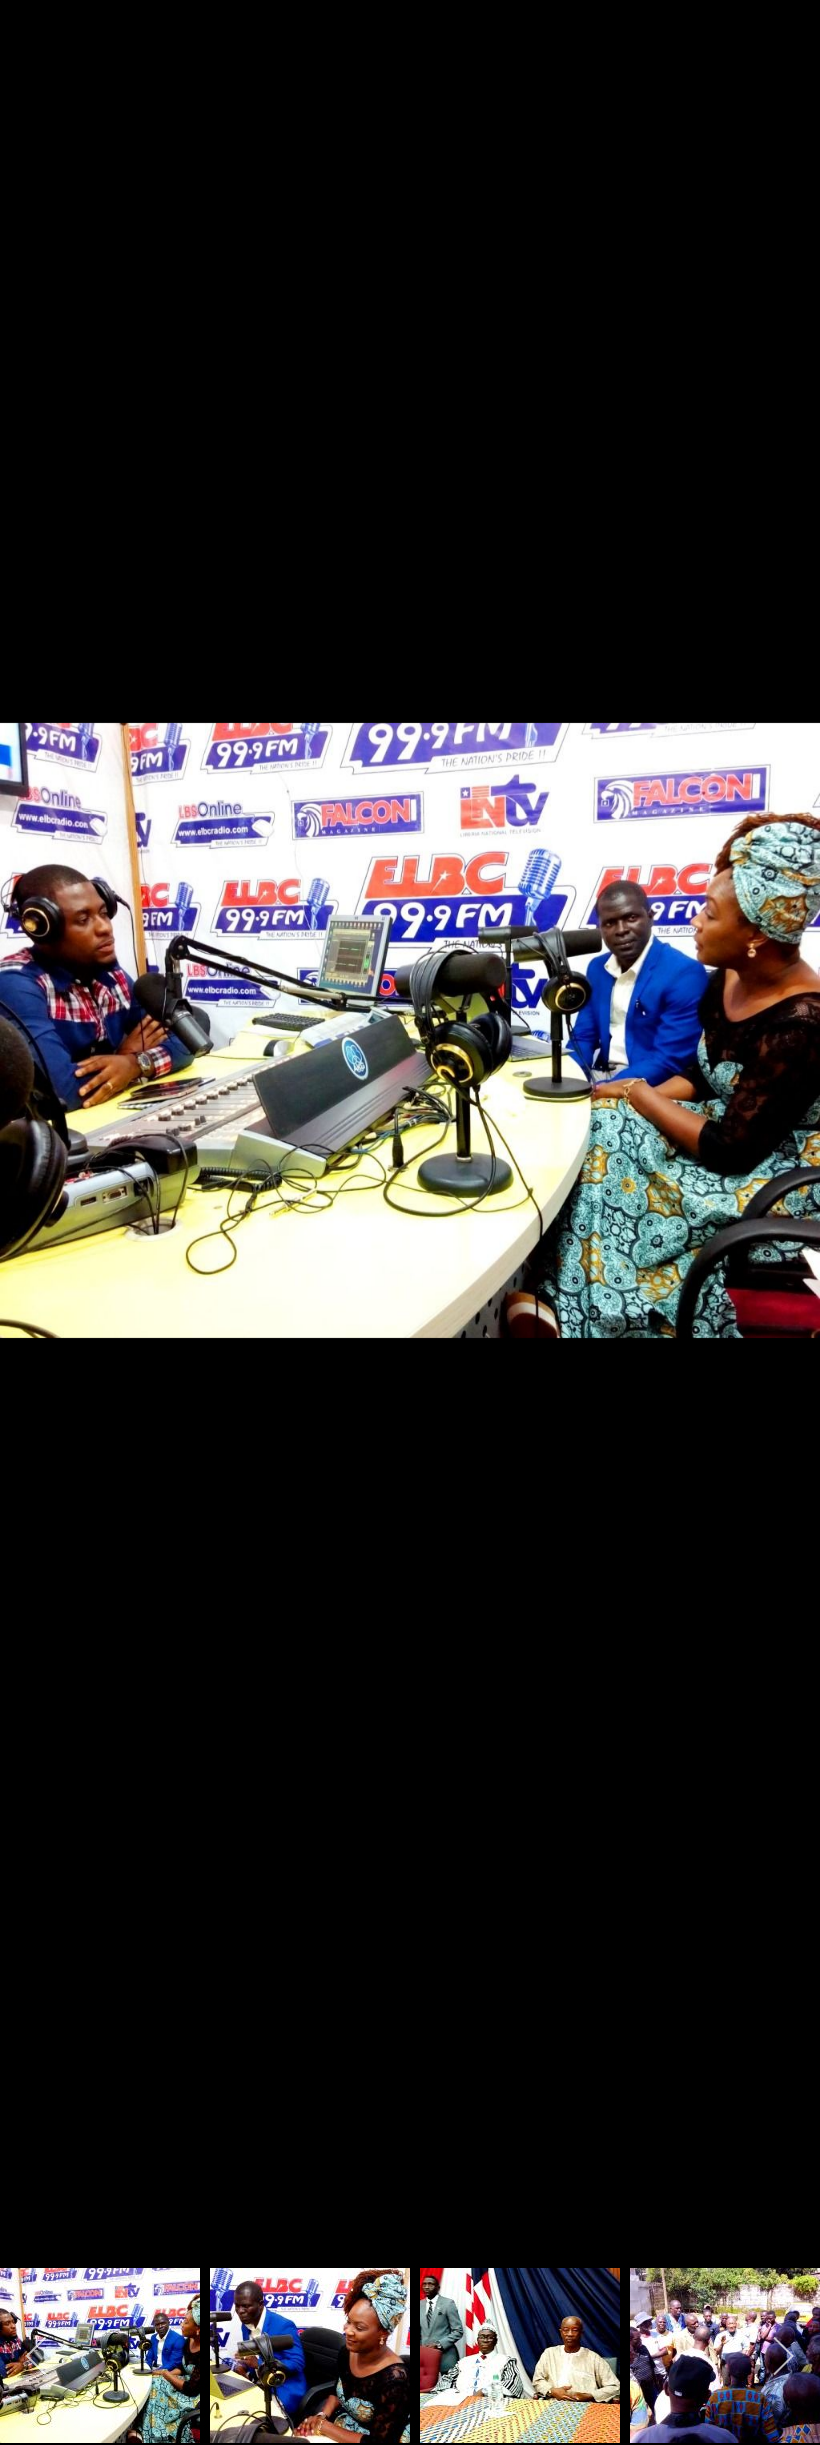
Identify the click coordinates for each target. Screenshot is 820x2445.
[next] (785, 1193)
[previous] (35, 1193)
